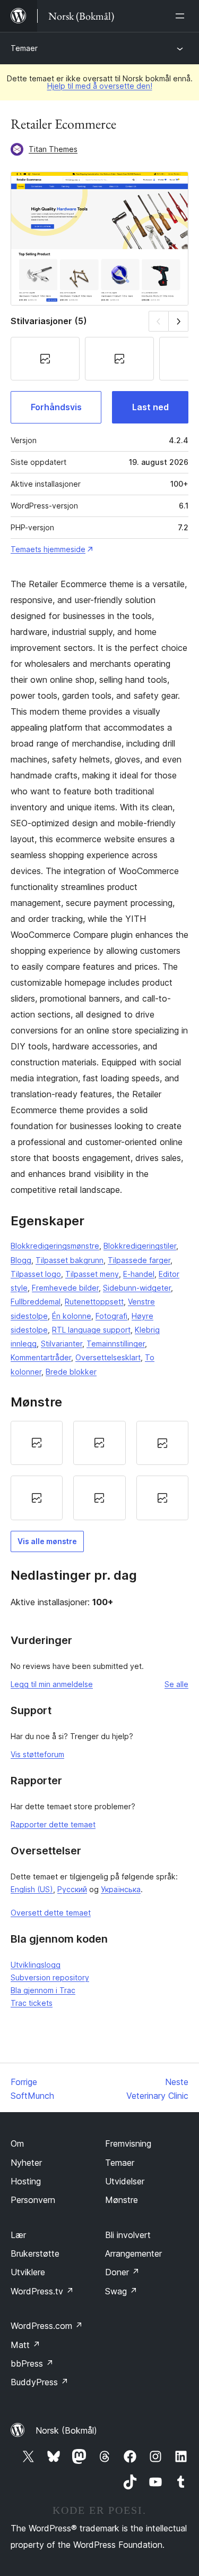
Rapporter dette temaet (53, 1824)
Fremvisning (128, 2143)
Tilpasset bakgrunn (70, 1260)
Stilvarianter (62, 1344)
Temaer (24, 48)
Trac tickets (32, 2003)
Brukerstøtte (35, 2253)
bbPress (32, 2363)
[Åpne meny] (182, 16)
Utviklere (28, 2272)
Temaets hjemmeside (48, 549)
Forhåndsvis (56, 407)
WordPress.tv (42, 2291)
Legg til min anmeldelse (52, 1684)
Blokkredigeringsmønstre (55, 1246)
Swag (121, 2291)
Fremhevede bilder (65, 1288)
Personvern (33, 2200)
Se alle (176, 1684)
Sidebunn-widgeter (137, 1288)
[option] (37, 1443)
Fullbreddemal (36, 1302)
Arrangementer (133, 2253)
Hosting (26, 2181)
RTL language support (91, 1330)
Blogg (21, 1260)
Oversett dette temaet (51, 1913)
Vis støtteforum (37, 1754)
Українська (121, 1889)
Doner (122, 2272)
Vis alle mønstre (47, 1541)
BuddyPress (40, 2382)
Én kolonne (72, 1316)
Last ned (150, 407)
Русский (72, 1889)
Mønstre (122, 2200)
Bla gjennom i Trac (43, 1990)
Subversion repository (50, 1977)
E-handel (139, 1274)
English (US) (32, 1889)
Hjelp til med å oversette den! (100, 86)
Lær (18, 2235)
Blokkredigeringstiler (140, 1246)
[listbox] (99, 1471)
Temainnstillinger (116, 1344)
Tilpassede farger (139, 1260)
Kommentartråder (41, 1357)
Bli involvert (128, 2235)
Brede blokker (71, 1372)
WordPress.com (47, 2326)
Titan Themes (53, 149)
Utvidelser (125, 2181)
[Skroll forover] (179, 321)
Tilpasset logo (36, 1274)
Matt (25, 2345)
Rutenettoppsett (94, 1302)
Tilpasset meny (92, 1274)
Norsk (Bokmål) (66, 2430)
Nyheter (26, 2163)
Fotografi (111, 1316)
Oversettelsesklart (108, 1357)
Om (17, 2143)
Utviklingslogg (36, 1965)
